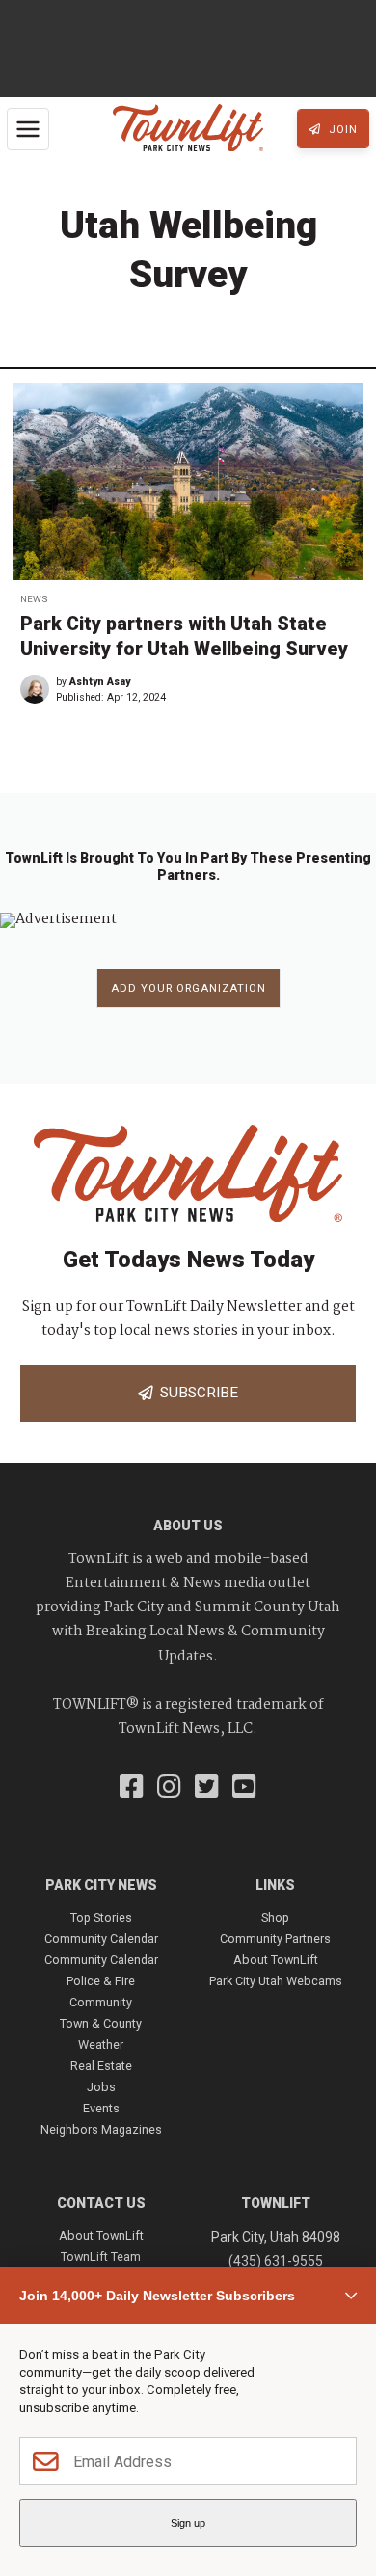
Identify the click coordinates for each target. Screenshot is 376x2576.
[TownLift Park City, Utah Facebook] (132, 1789)
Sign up (188, 2523)
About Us (188, 1526)
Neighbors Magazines (101, 2129)
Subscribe (195, 1393)
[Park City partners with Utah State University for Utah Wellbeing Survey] (188, 481)
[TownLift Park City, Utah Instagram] (169, 1789)
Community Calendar (101, 1939)
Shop (275, 1917)
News (34, 599)
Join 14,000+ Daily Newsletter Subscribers (157, 2296)
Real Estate (101, 2066)
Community (101, 2002)
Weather (101, 2045)
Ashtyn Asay (100, 682)
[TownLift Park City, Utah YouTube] (244, 1789)
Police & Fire (101, 1981)
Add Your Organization (188, 988)
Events (101, 2108)
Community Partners (275, 1939)
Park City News (101, 1885)
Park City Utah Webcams (276, 1981)
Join (341, 130)
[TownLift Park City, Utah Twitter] (207, 1789)
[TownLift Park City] (188, 129)
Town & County (101, 2023)
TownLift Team (101, 2257)
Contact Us (101, 2203)
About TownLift (276, 1960)
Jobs (101, 2087)
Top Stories (101, 1917)
